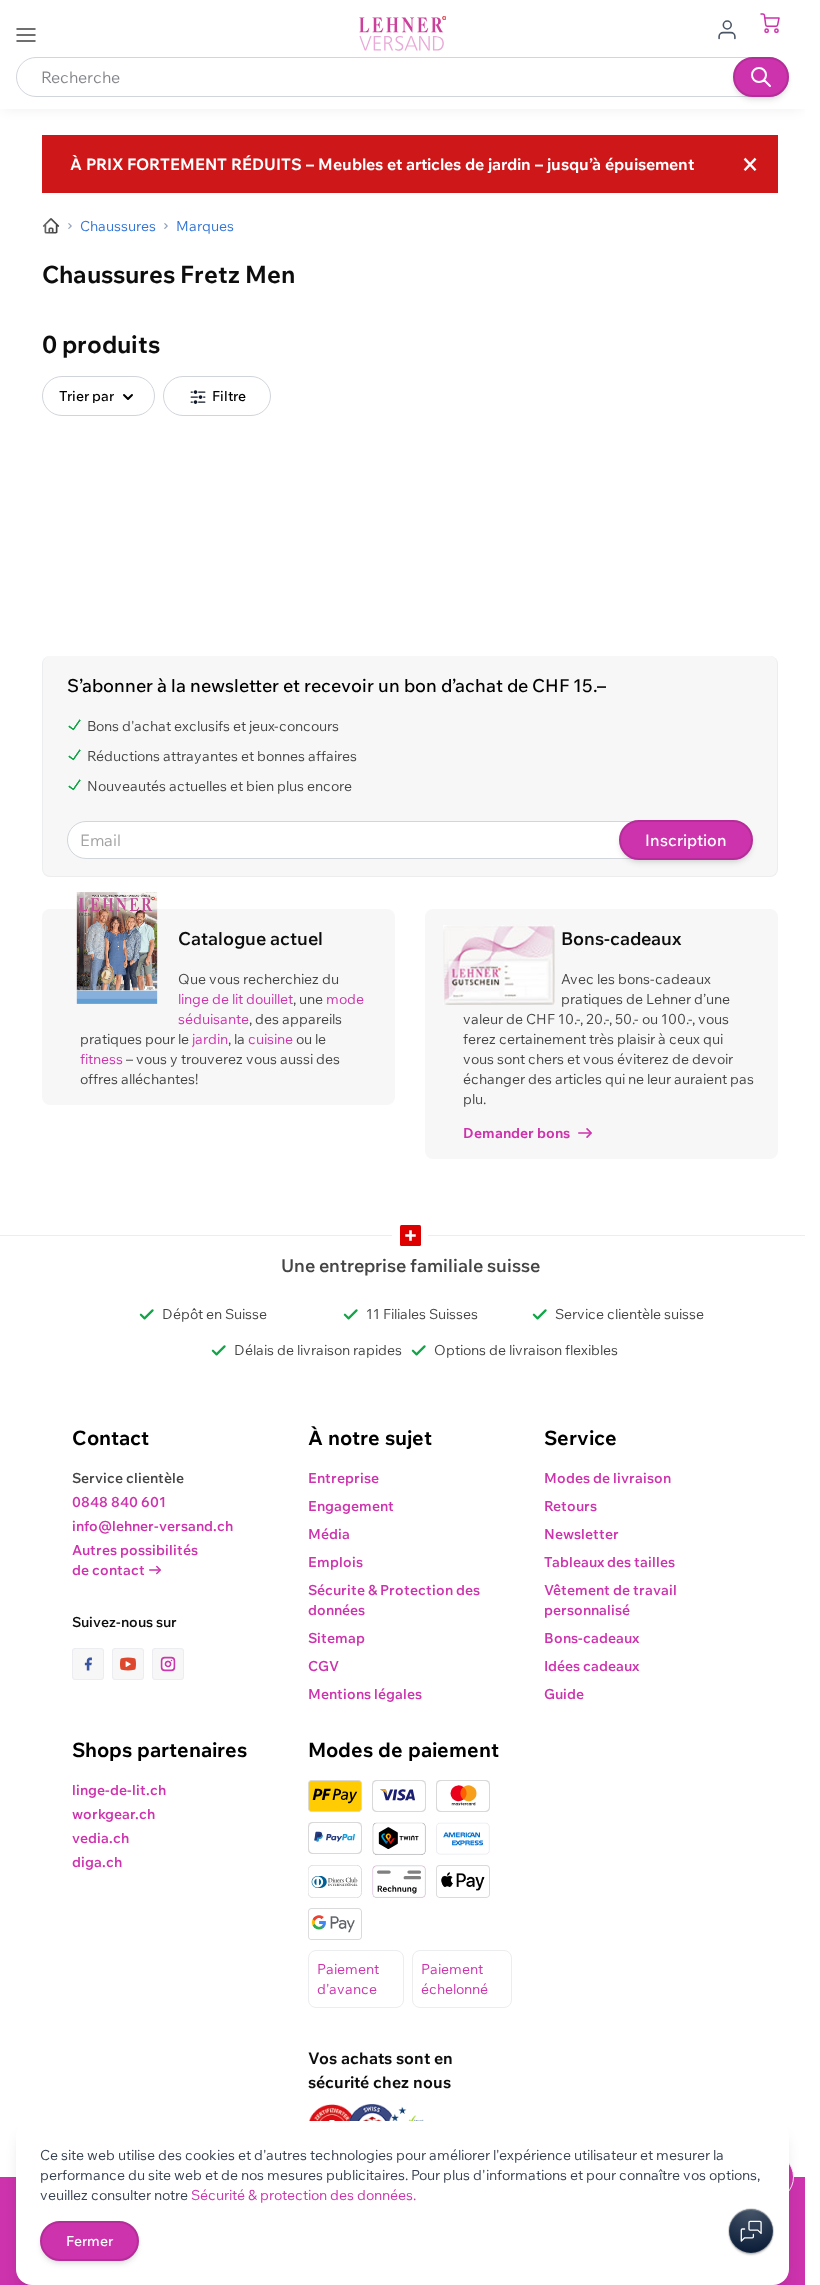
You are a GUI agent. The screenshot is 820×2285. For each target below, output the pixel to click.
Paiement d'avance (348, 1979)
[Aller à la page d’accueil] (51, 226)
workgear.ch (113, 1814)
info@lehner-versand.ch (152, 1526)
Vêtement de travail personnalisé (610, 1600)
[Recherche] (761, 77)
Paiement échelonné (454, 1979)
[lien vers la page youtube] (132, 1664)
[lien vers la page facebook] (92, 1664)
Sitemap (336, 1638)
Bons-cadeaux (591, 1638)
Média (329, 1534)
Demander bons (516, 1133)
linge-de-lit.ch (119, 1790)
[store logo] (403, 33)
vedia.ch (100, 1838)
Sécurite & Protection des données (394, 1600)
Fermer (89, 2241)
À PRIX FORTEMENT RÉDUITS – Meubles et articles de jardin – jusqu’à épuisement (382, 164)
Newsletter (581, 1534)
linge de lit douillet (235, 999)
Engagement (351, 1506)
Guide (564, 1694)
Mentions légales (365, 1694)
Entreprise (343, 1478)
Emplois (335, 1562)
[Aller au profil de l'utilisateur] (733, 28)
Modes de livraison (607, 1478)
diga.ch (97, 1862)
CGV (323, 1666)
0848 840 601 (119, 1502)
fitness (101, 1059)
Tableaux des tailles (609, 1562)
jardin (210, 1039)
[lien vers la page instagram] (168, 1664)
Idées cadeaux (591, 1666)
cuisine (270, 1039)
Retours (570, 1506)
